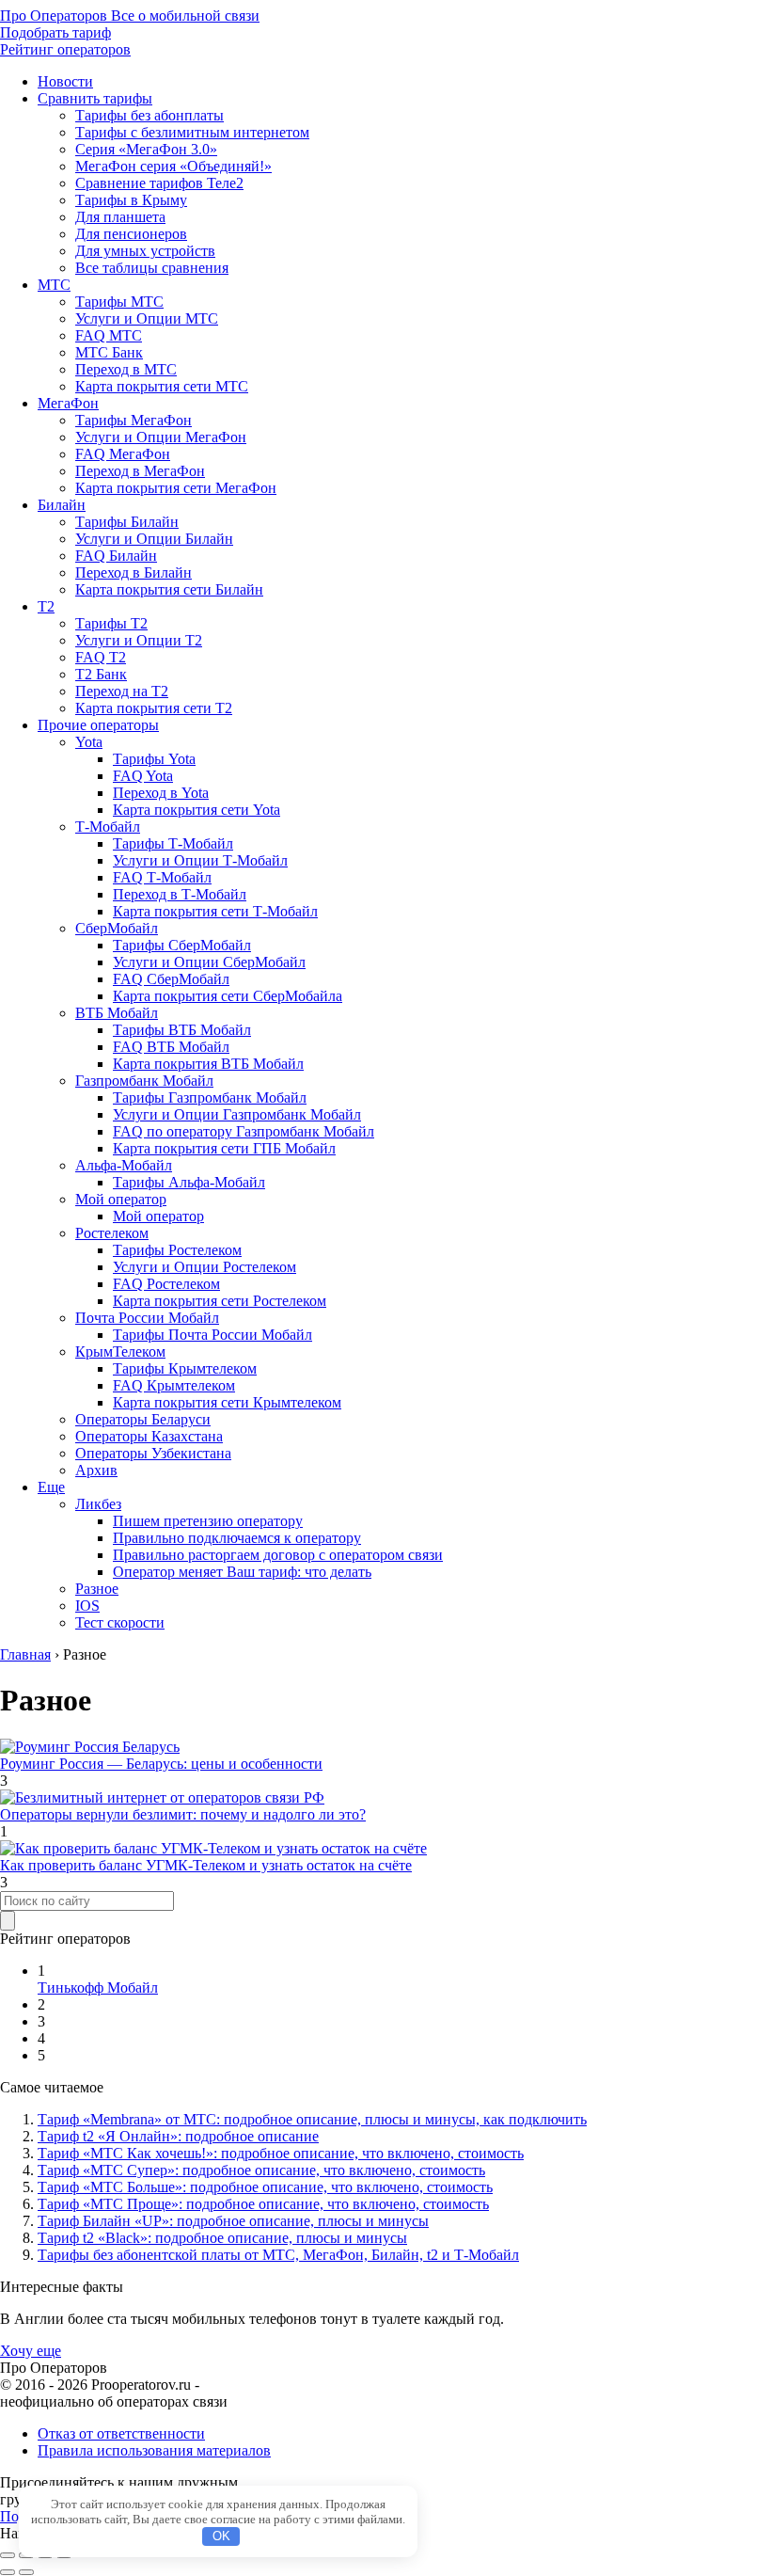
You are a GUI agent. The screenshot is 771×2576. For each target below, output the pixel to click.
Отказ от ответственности (121, 2433)
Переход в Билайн (134, 572)
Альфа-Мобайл (124, 1165)
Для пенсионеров (131, 234)
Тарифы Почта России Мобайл (212, 1335)
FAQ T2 (101, 657)
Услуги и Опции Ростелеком (205, 1267)
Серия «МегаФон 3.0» (146, 149)
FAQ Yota (143, 776)
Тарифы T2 (111, 623)
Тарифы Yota (154, 759)
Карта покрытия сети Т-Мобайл (215, 911)
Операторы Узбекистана (153, 1453)
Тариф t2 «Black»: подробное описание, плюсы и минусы (222, 2238)
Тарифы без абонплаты (149, 115)
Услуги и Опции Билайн (154, 539)
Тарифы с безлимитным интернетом (192, 132)
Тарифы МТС (119, 302)
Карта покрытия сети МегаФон (176, 488)
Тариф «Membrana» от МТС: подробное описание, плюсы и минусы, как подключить (312, 2119)
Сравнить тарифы (95, 98)
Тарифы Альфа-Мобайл (189, 1182)
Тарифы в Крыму (131, 200)
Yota (89, 742)
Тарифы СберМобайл (182, 945)
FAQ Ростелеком (166, 1284)
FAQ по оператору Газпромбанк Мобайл (244, 1131)
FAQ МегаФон (123, 454)
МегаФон (68, 403)
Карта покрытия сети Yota (197, 810)
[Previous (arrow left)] (8, 2572)
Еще (51, 1487)
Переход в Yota (161, 793)
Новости (65, 81)
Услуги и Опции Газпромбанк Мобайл (237, 1114)
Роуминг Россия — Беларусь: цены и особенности (161, 1764)
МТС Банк (109, 352)
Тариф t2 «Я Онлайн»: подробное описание (178, 2136)
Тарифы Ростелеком (177, 1250)
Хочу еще (31, 2351)
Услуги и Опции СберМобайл (209, 962)
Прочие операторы (98, 725)
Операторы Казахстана (149, 1436)
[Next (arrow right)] (26, 2572)
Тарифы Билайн (127, 522)
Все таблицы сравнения (152, 268)
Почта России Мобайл (147, 1318)
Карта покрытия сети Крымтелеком (227, 1402)
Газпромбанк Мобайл (144, 1081)
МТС (54, 285)
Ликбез (98, 1504)
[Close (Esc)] (8, 2555)
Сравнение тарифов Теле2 (159, 183)
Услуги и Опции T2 (139, 640)
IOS (87, 1606)
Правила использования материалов (154, 2450)
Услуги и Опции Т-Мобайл (200, 860)
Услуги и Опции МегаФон (161, 437)
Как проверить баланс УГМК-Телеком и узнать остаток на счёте (206, 1865)
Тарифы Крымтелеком (185, 1368)
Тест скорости (120, 1622)
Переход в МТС (126, 369)
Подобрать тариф (55, 32)
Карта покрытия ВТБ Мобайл (208, 1064)
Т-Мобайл (108, 827)
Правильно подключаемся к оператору (237, 1538)
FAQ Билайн (116, 556)
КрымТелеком (120, 1352)
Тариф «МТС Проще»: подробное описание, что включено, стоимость (263, 2204)
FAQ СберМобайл (171, 979)
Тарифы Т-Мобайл (173, 843)
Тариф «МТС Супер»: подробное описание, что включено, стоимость (261, 2170)
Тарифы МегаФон (134, 420)
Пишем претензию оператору (208, 1521)
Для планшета (120, 217)
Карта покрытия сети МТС (162, 386)
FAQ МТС (109, 335)
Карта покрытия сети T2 (154, 708)
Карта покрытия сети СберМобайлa (228, 996)
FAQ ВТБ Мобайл (171, 1047)
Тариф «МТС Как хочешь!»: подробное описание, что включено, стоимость (281, 2153)
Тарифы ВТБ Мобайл (182, 1030)
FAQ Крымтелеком (174, 1385)
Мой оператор (121, 1199)
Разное (97, 1589)
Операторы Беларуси (143, 1419)
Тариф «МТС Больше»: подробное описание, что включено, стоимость (265, 2187)
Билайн (62, 505)
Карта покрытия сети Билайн (169, 589)
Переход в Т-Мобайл (180, 894)
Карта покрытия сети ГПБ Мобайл (224, 1148)
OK (221, 2536)
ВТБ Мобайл (117, 1013)
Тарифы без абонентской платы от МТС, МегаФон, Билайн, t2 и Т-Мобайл (278, 2255)
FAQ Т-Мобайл (162, 877)
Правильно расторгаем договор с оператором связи (278, 1555)
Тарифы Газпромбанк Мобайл (210, 1097)
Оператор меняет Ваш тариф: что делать (242, 1572)
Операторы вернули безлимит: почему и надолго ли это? (183, 1814)
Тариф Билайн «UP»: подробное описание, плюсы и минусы (233, 2221)
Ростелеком (112, 1233)
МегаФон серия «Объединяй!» (173, 166)
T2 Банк (101, 674)
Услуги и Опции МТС (147, 318)
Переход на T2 (122, 691)
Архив (96, 1470)
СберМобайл (117, 928)
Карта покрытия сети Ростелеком (220, 1301)
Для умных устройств (145, 251)
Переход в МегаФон (140, 471)
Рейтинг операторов (65, 49)
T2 (46, 606)
